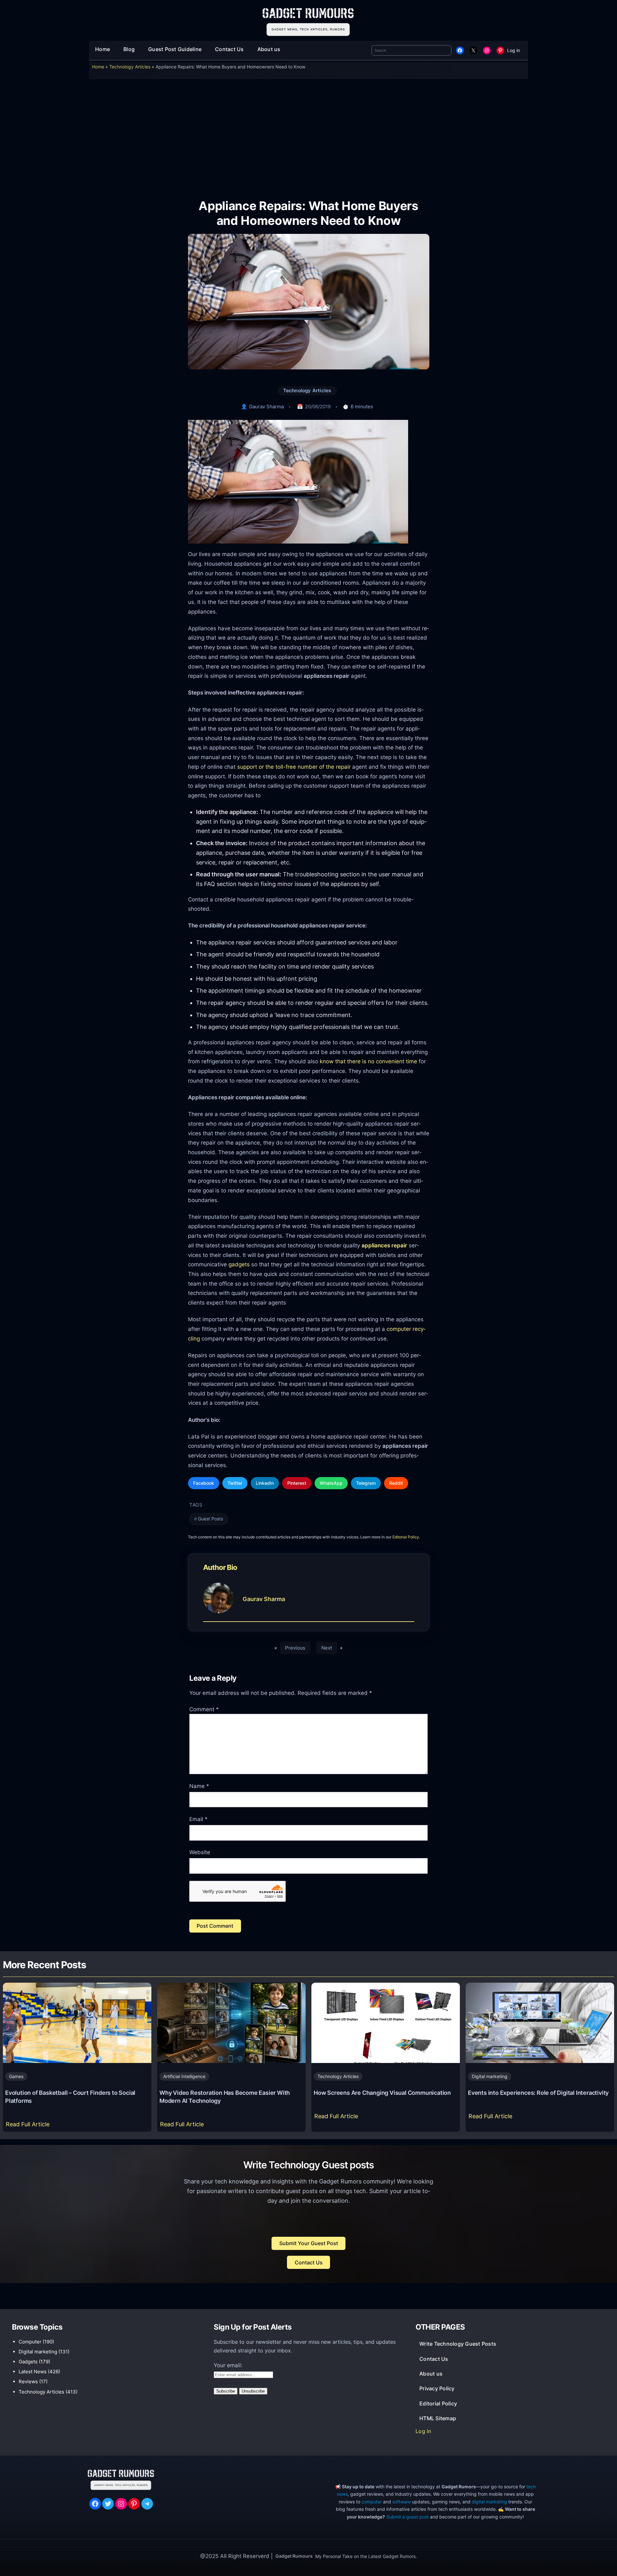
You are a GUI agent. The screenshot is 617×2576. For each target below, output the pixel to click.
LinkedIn (265, 1483)
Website (200, 1852)
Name (199, 1786)
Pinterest (297, 1483)
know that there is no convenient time (368, 1061)
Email (198, 1819)
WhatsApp (331, 1483)
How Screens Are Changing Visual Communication (382, 2093)
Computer (30, 2342)
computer (372, 2502)
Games (16, 2076)
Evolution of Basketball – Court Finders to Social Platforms (70, 2097)
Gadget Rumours (294, 2556)
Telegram (366, 1483)
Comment (204, 1709)
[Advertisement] (308, 134)
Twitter (235, 1483)
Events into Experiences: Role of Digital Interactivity (538, 2093)
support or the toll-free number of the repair (294, 767)
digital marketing (489, 2502)
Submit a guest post (407, 2517)
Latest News (33, 2372)
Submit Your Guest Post (309, 2243)
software (402, 2502)
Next (327, 1648)
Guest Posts (210, 1519)
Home (98, 67)
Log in (514, 50)
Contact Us (309, 2262)
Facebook (204, 1483)
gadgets (239, 1264)
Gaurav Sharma (266, 407)
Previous (295, 1648)
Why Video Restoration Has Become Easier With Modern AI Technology (225, 2097)
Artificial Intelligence (184, 2076)
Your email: (228, 2365)
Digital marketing (490, 2076)
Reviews (28, 2381)
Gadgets (28, 2362)
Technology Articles (130, 67)
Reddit (396, 1483)
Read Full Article (29, 2126)
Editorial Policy (406, 1537)
